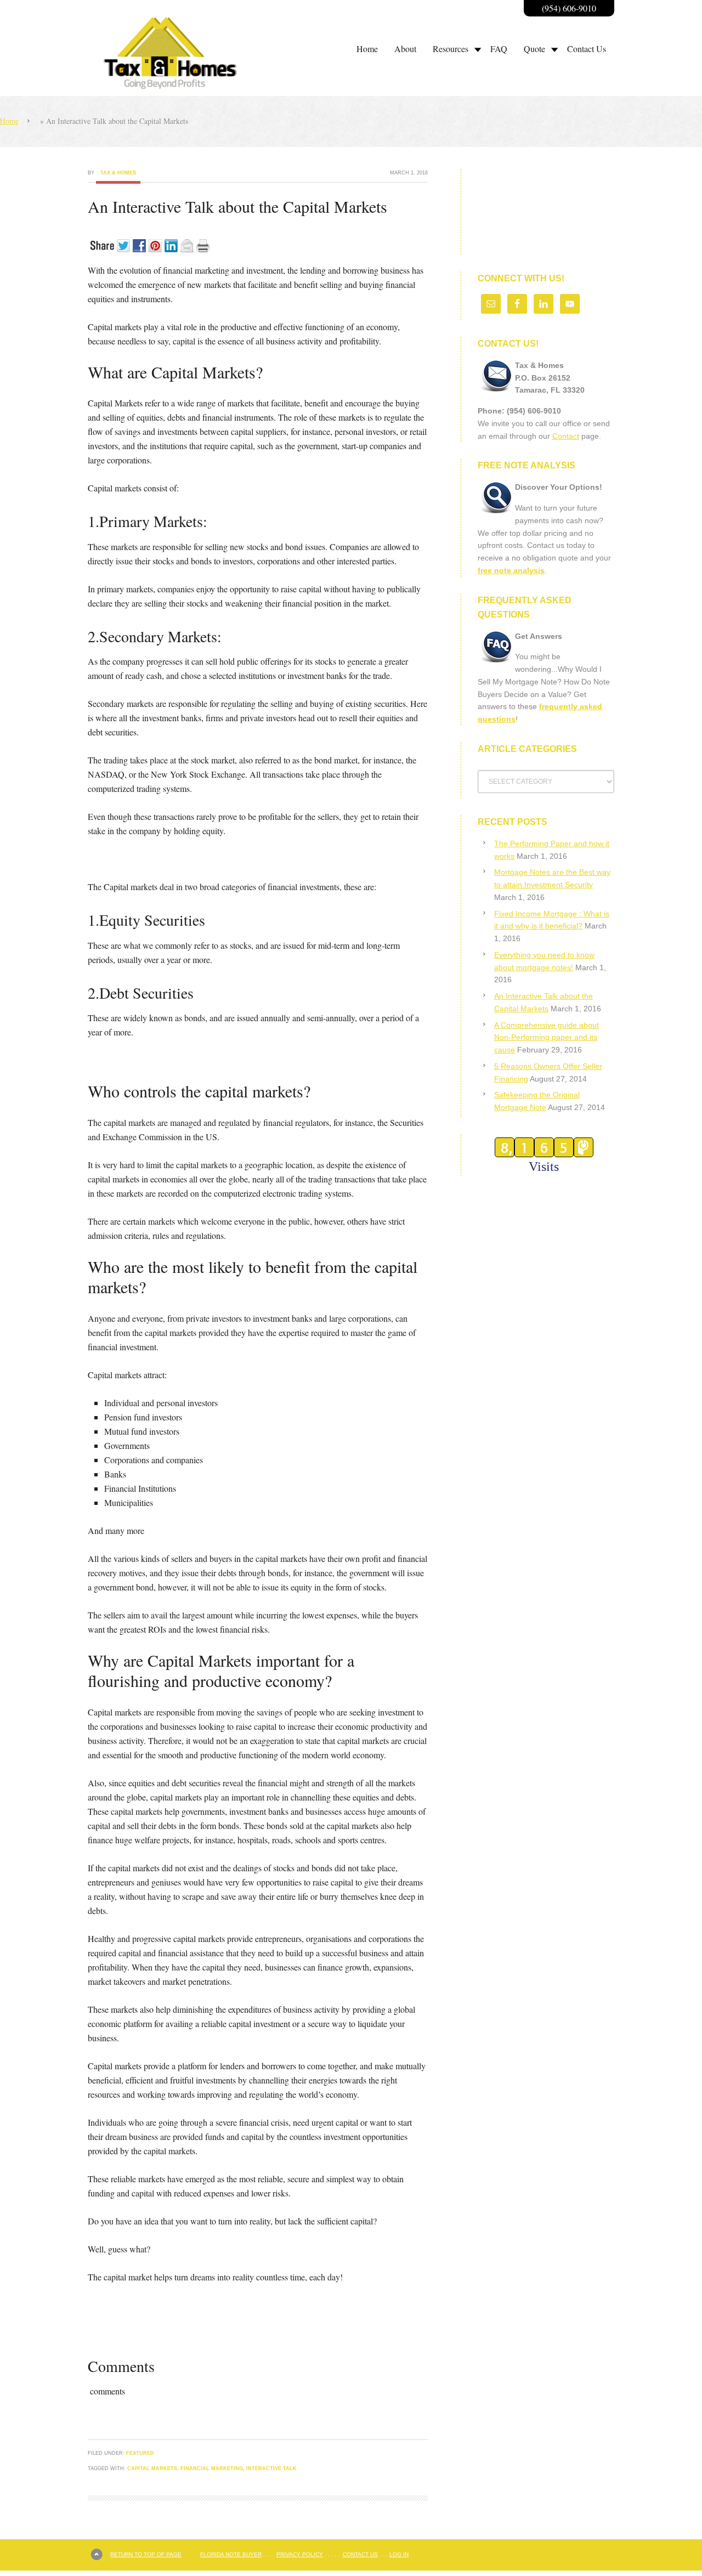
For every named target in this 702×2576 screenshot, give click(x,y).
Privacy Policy (300, 2554)
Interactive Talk (271, 2469)
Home (9, 121)
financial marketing (212, 2469)
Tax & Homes (118, 173)
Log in (399, 2554)
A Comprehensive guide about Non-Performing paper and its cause (547, 1038)
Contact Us (360, 2554)
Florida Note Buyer (231, 2554)
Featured (140, 2453)
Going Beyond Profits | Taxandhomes (184, 53)
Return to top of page (146, 2554)
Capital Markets (152, 2469)
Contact (566, 436)
